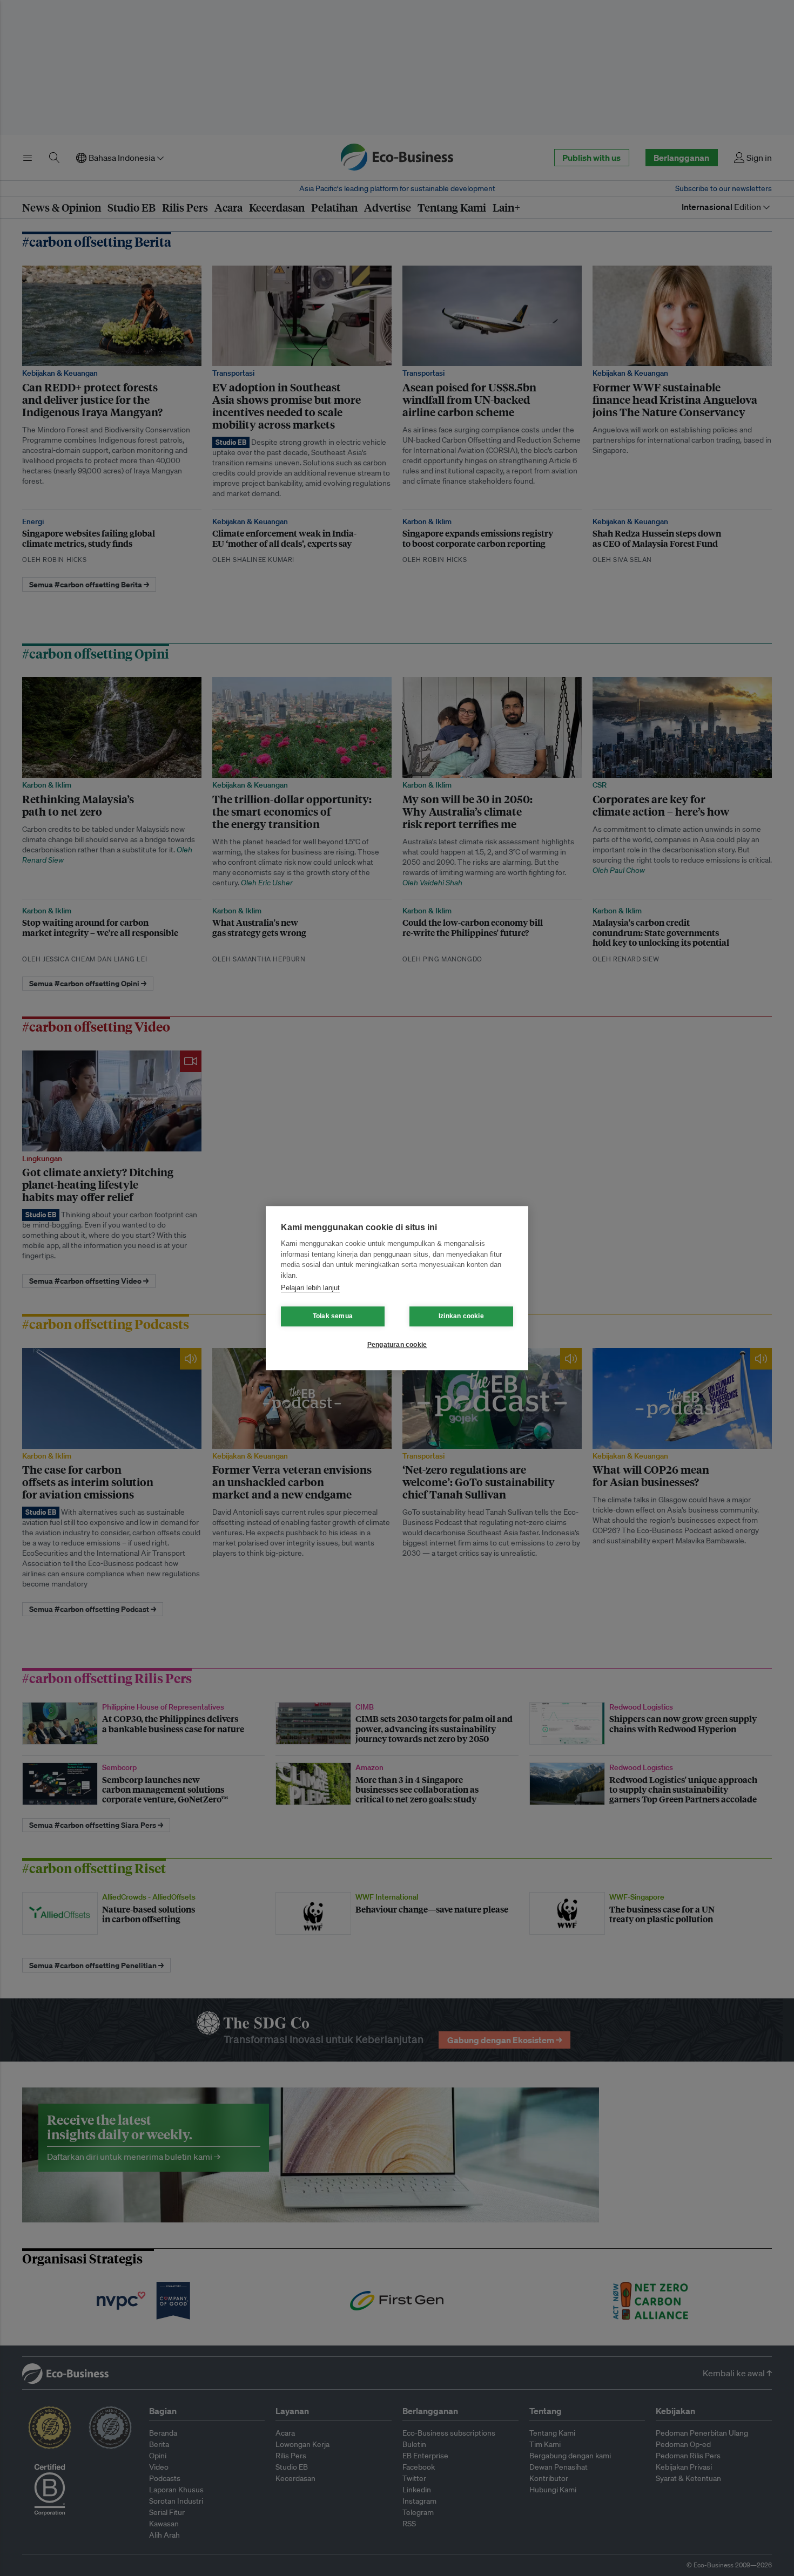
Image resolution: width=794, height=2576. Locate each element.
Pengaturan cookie (397, 1345)
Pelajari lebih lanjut (310, 1288)
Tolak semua (333, 1316)
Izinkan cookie (461, 1316)
